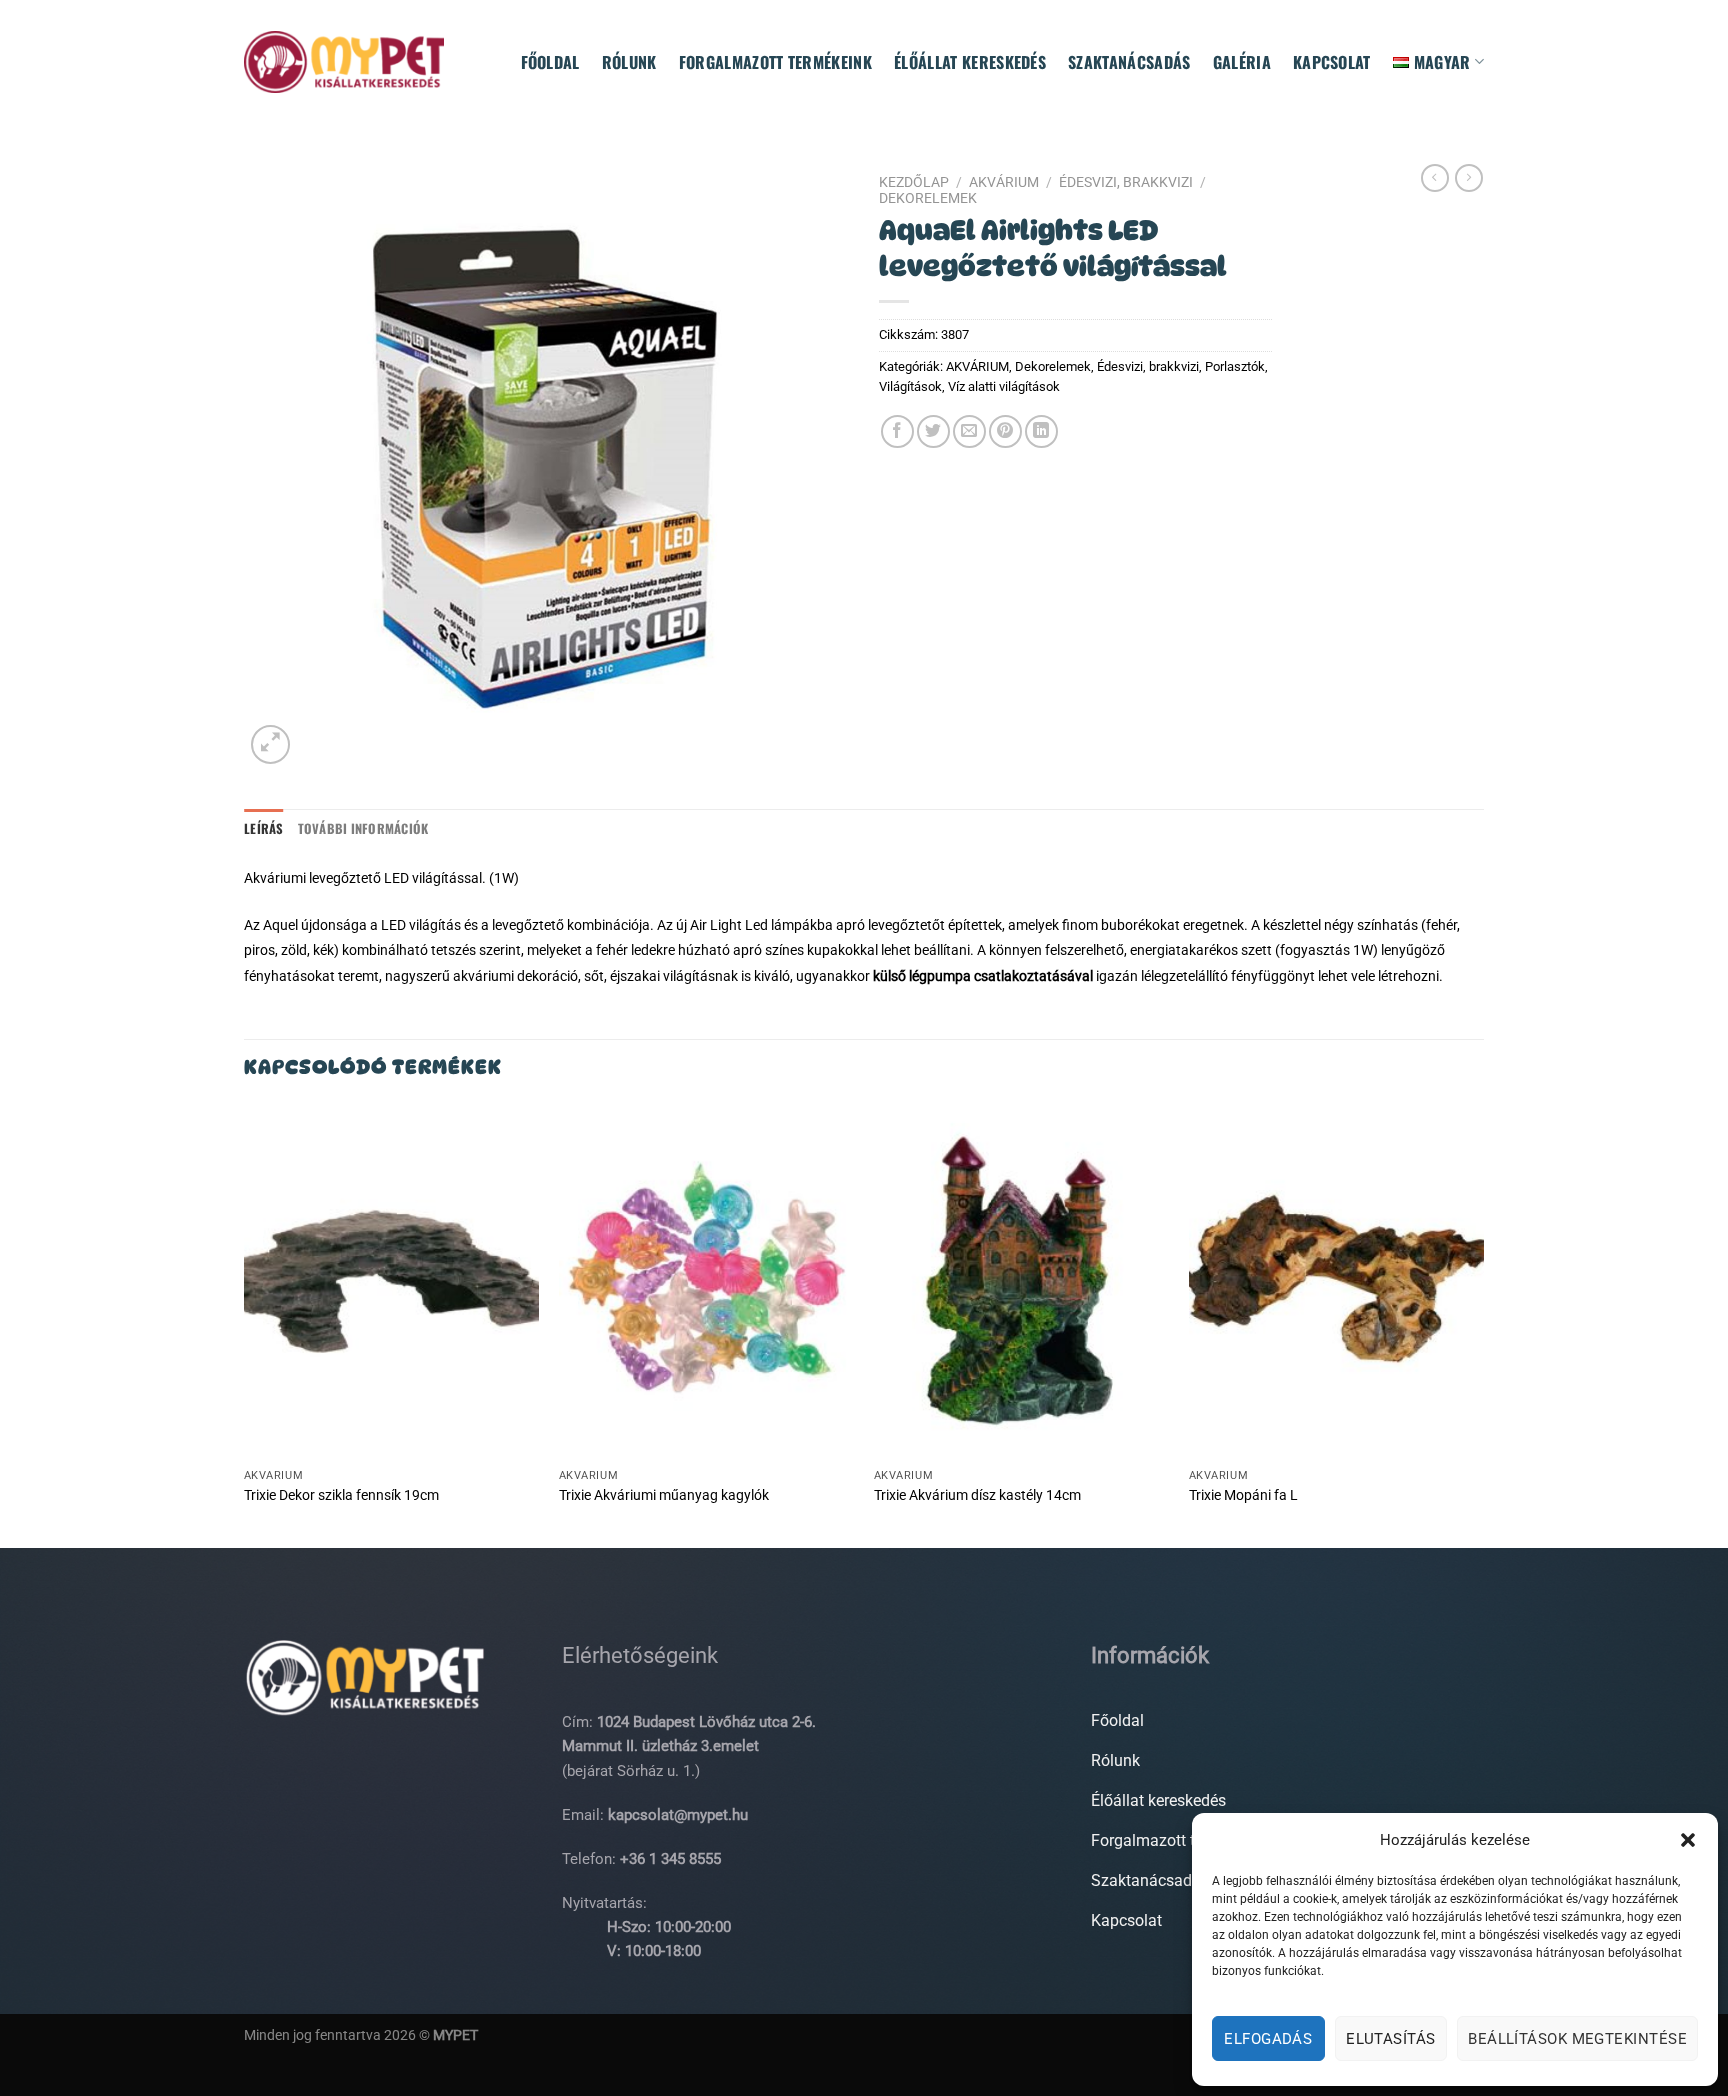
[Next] (1483, 1324)
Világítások (910, 386)
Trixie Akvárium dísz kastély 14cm (977, 1495)
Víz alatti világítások (1004, 386)
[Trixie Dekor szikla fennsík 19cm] (391, 1281)
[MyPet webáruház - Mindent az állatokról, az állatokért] (344, 62)
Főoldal (550, 62)
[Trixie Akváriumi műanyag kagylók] (706, 1281)
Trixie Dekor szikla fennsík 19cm (341, 1495)
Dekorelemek (928, 198)
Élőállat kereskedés (970, 62)
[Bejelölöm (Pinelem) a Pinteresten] (1005, 431)
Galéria (1242, 62)
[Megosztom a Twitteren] (933, 431)
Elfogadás (1268, 2039)
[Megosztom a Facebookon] (897, 431)
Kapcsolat (1332, 62)
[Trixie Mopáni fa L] (1336, 1281)
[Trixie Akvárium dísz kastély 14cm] (1021, 1281)
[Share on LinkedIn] (1041, 431)
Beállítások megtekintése (1577, 2039)
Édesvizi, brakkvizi (1126, 182)
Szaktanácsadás (1129, 62)
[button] (1688, 1840)
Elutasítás (1391, 2039)
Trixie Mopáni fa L (1243, 1495)
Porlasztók (1235, 366)
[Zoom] (270, 744)
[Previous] (245, 1324)
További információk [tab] (363, 828)
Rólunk (629, 62)
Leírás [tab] (264, 828)
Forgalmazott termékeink (775, 62)
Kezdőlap (914, 182)
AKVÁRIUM (1004, 182)
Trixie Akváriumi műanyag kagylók (664, 1495)
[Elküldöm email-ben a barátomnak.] (969, 431)
